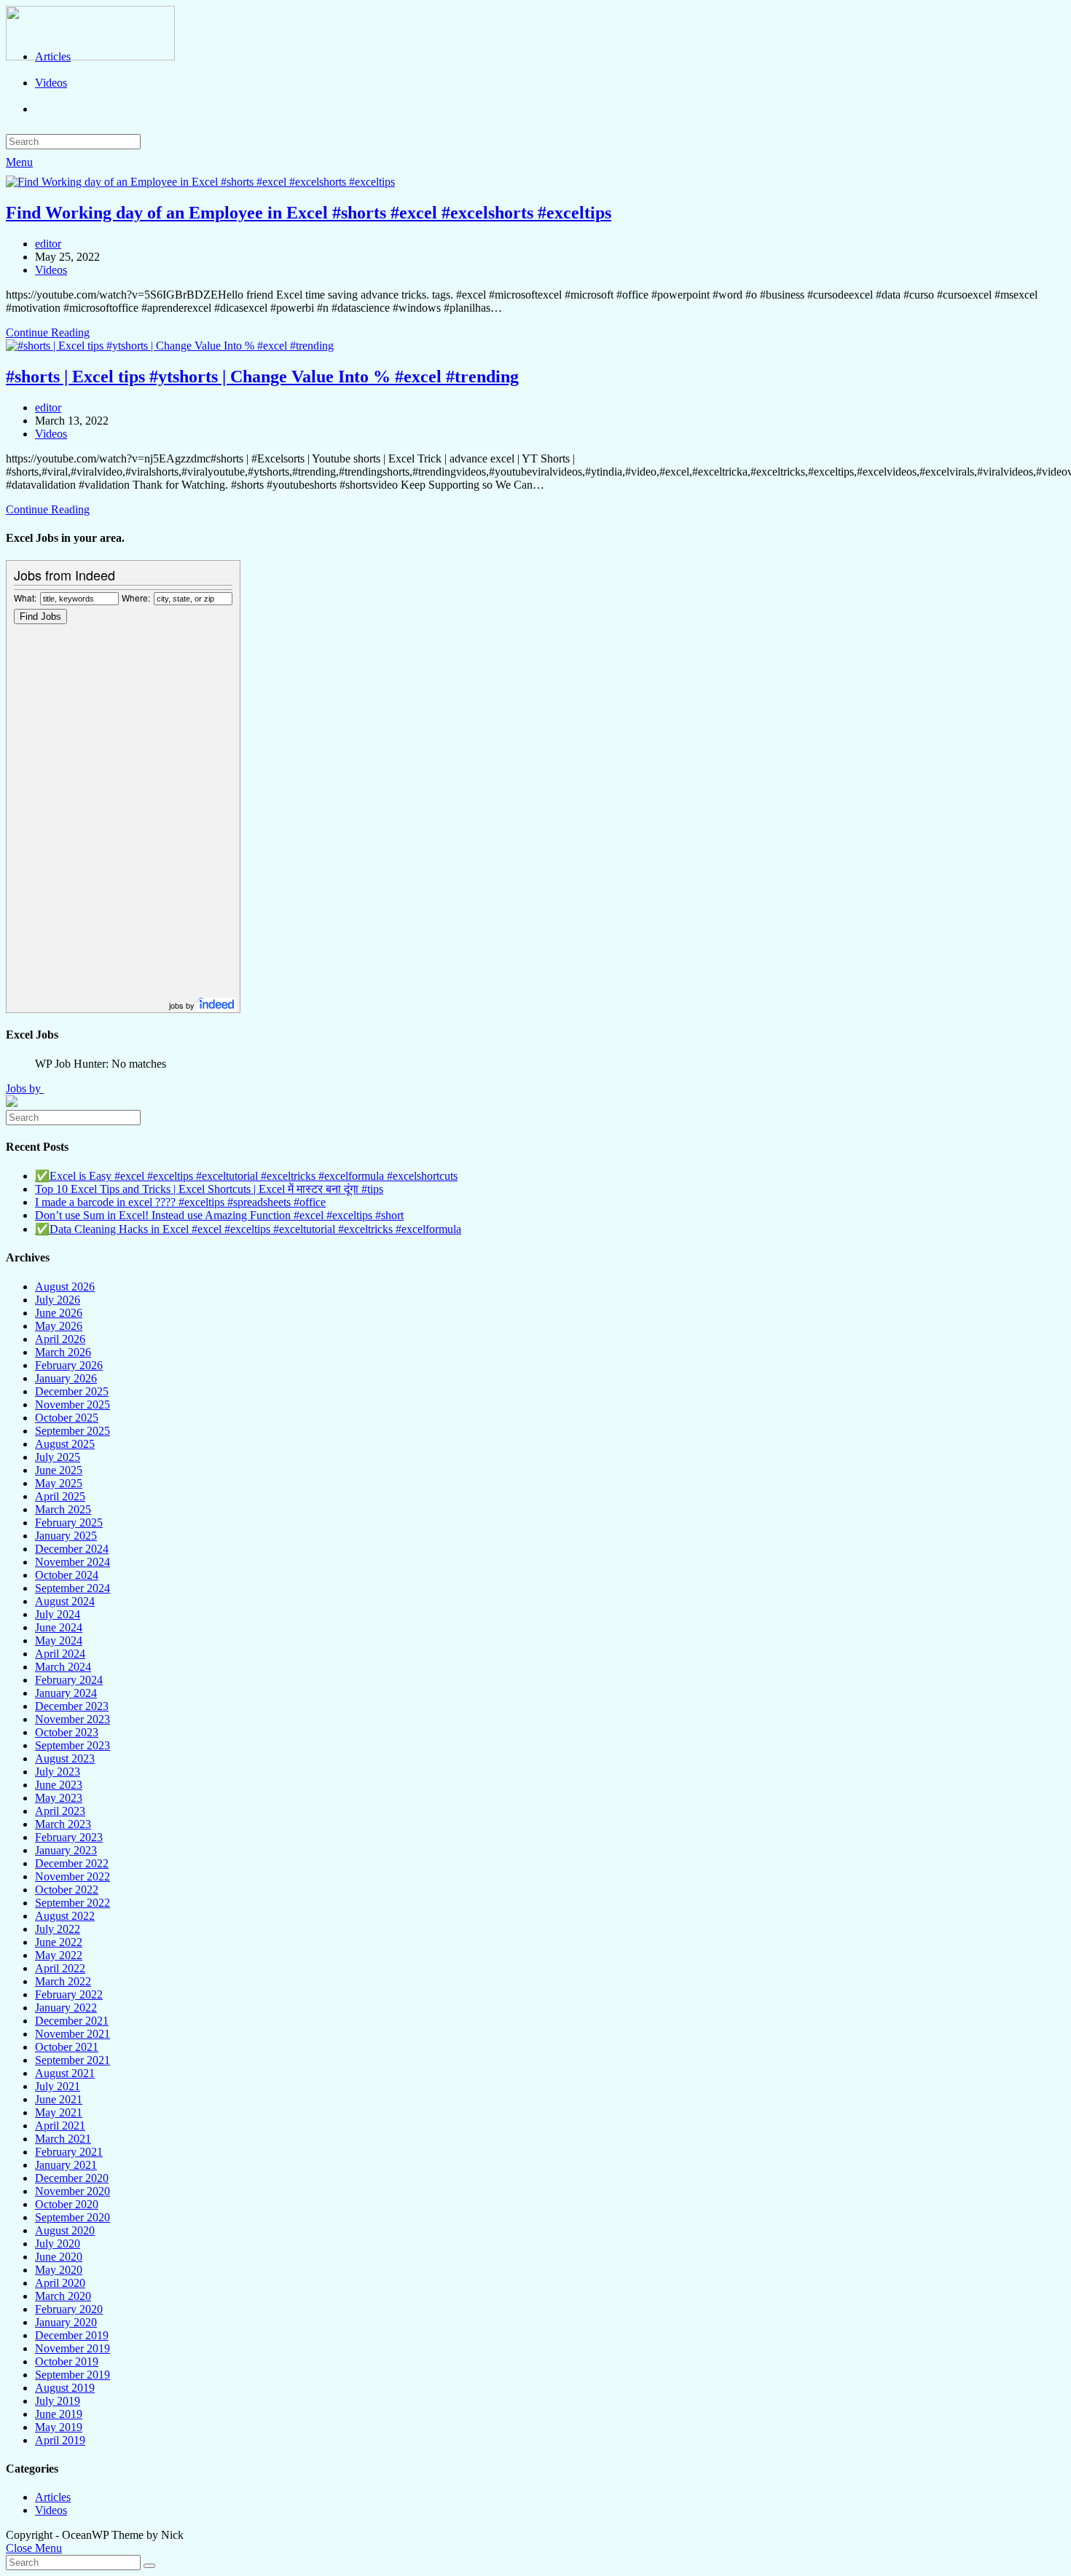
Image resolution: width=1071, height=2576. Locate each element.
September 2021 (72, 2060)
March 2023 (63, 1824)
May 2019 (59, 2427)
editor (48, 244)
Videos (51, 270)
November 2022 (72, 1876)
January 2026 (66, 1378)
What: (25, 598)
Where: (136, 598)
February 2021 (69, 2152)
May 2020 (59, 2270)
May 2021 (59, 2112)
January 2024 (66, 1693)
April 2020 (60, 2283)
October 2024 (67, 1575)
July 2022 (58, 1929)
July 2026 (58, 1300)
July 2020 (58, 2244)
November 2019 (72, 2348)
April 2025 (60, 1496)
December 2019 (72, 2335)
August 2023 (65, 1758)
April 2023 (60, 1811)
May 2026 (59, 1326)
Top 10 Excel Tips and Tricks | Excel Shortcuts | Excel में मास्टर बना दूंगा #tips (209, 1189)
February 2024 (69, 1680)
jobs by (183, 1005)
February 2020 (69, 2309)
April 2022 (60, 1968)
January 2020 (66, 2322)
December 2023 (72, 1706)
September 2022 (72, 1903)
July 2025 (58, 1457)
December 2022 (72, 1863)
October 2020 (67, 2204)
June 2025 (59, 1470)
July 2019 (58, 2401)
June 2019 (59, 2414)
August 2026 (65, 1287)
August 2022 (65, 1916)
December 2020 (72, 2178)
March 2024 (63, 1667)
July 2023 (58, 1772)
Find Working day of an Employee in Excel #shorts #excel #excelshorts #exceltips (309, 213)
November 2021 (72, 2034)
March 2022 (63, 1981)
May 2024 (59, 1640)
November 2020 (72, 2191)
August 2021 (65, 2073)
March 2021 (63, 2139)
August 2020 (65, 2230)
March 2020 (63, 2296)
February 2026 (69, 1365)
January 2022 (66, 2008)
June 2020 (59, 2257)
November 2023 (72, 1719)
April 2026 (60, 1339)
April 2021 (60, 2126)
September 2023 (72, 1745)
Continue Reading (48, 332)
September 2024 (72, 1588)
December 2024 (72, 1549)
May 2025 (59, 1483)
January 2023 (66, 1850)
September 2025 (72, 1431)
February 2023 (69, 1837)
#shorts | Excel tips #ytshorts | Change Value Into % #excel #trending (262, 377)
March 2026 (63, 1352)
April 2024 (60, 1654)
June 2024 (59, 1627)
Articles (53, 2497)
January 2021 (66, 2165)
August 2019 (65, 2388)
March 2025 (63, 1509)
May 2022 (59, 1955)
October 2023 (67, 1732)
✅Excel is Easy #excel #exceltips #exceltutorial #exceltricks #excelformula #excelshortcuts (246, 1176)
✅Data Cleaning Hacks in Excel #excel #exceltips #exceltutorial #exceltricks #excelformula (248, 1229)
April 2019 (60, 2440)
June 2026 (59, 1313)
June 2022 (59, 1942)
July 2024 (58, 1614)
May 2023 (59, 1798)
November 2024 (72, 1562)
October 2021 (67, 2047)
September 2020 (72, 2217)
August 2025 (65, 1444)
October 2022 (67, 1890)
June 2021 (59, 2099)
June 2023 (59, 1785)
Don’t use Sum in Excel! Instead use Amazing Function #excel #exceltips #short (219, 1215)
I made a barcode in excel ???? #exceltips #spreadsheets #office (180, 1202)
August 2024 (65, 1601)
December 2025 (72, 1391)
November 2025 (72, 1405)
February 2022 (69, 1994)
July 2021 (58, 2086)
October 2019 (67, 2362)
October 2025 (67, 1418)
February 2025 (69, 1523)
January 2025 (66, 1536)
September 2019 (72, 2375)
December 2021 (72, 2021)
